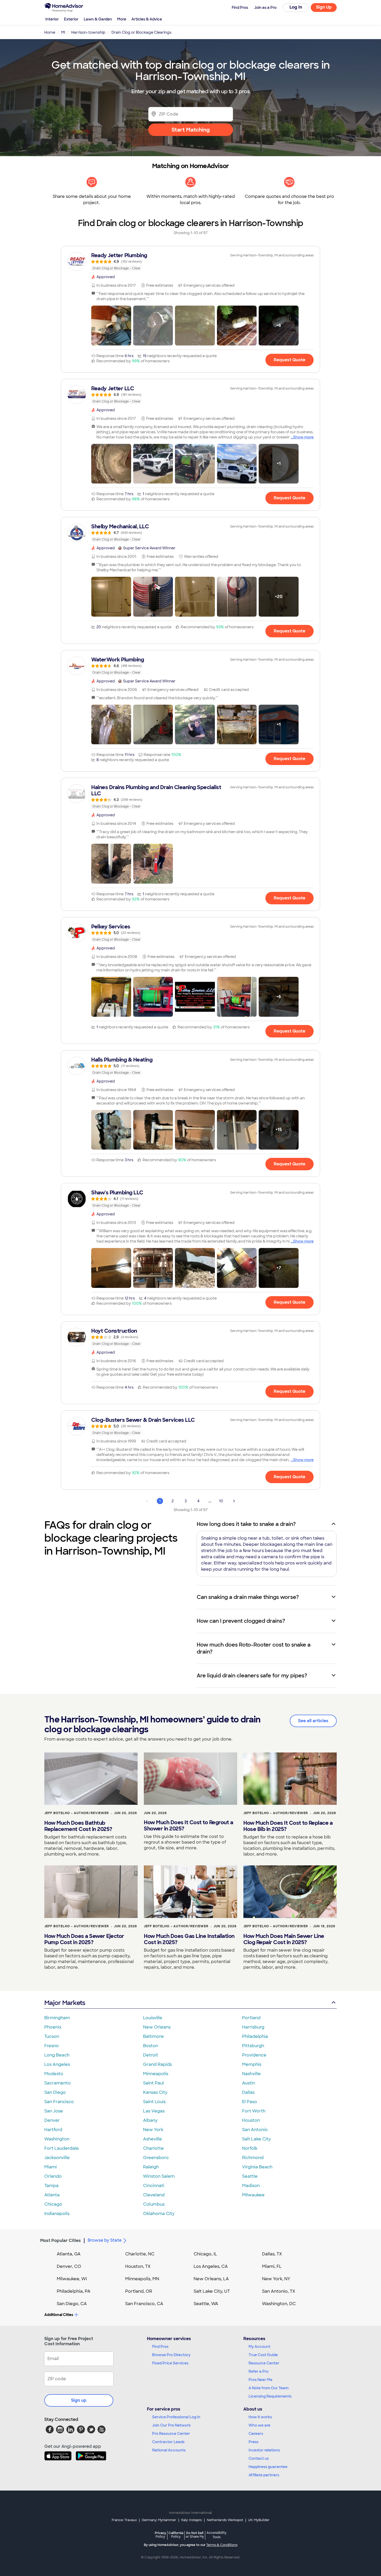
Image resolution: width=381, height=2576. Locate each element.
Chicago (53, 2204)
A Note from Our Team (269, 2388)
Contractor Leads (168, 2442)
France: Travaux (124, 2520)
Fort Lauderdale (62, 2148)
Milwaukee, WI (72, 2279)
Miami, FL (272, 2266)
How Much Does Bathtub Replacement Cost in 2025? (78, 1826)
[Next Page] (234, 1501)
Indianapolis (57, 2214)
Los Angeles (57, 2064)
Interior (52, 19)
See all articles (313, 1721)
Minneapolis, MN (142, 2279)
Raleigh (151, 2167)
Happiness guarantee (268, 2467)
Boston (151, 2046)
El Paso (250, 2102)
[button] (111, 326)
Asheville (153, 2139)
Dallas (248, 2092)
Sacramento (58, 2083)
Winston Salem (159, 2176)
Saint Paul (153, 2083)
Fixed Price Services (170, 2363)
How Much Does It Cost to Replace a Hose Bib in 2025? (288, 1826)
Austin (249, 2083)
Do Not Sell (195, 2535)
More (122, 19)
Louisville (153, 2018)
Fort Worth (254, 2111)
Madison (251, 2186)
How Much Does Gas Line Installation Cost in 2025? (189, 1939)
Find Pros (160, 2347)
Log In (296, 7)
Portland (251, 2018)
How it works (260, 2417)
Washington (57, 2139)
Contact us (259, 2458)
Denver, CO (69, 2266)
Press (253, 2442)
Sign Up (324, 7)
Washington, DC (279, 2304)
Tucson (52, 2036)
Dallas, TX (272, 2254)
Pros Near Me (260, 2380)
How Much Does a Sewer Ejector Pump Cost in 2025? (84, 1939)
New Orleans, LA (211, 2279)
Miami (51, 2167)
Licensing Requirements (270, 2396)
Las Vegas (154, 2111)
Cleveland (154, 2195)
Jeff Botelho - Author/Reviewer (77, 1813)
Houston (251, 2120)
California (176, 2535)
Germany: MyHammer (159, 2520)
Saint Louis (154, 2102)
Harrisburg (253, 2027)
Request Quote (290, 360)
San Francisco (59, 2102)
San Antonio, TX (279, 2291)
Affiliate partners (264, 2475)
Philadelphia (255, 2036)
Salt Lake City (256, 2139)
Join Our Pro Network (171, 2425)
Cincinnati (154, 2186)
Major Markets (65, 2003)
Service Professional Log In (176, 2417)
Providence (254, 2055)
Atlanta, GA (69, 2254)
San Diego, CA (72, 2304)
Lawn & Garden (98, 19)
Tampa (51, 2186)
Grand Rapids (157, 2064)
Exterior (71, 19)
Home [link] (50, 32)
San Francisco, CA (144, 2304)
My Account (259, 2347)
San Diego (55, 2092)
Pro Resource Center (171, 2434)
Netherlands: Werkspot (225, 2520)
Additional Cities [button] (59, 2315)
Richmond (253, 2158)
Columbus (154, 2204)
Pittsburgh (253, 2046)
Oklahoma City (159, 2214)
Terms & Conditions (222, 2545)
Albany (150, 2120)
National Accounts (169, 2450)
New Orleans (157, 2027)
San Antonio (255, 2130)
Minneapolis (156, 2074)
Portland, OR (139, 2291)
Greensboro (156, 2158)
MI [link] (63, 32)
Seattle (250, 2176)
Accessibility (217, 2535)
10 (221, 1501)
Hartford (53, 2130)
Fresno (52, 2046)
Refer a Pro (259, 2371)
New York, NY (276, 2279)
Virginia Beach (257, 2167)
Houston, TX (138, 2266)
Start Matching (191, 130)
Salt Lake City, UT (212, 2291)
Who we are (259, 2425)
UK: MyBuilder (259, 2520)
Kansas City (155, 2092)
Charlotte (153, 2148)
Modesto (54, 2074)
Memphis (252, 2064)
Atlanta (52, 2195)
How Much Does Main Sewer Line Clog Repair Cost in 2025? (284, 1939)
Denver (52, 2120)
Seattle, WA (206, 2304)
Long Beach (57, 2055)
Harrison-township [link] (88, 32)
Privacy (160, 2535)
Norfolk (250, 2148)
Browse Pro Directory (171, 2355)
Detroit (151, 2055)
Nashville (251, 2074)
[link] (190, 262)
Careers (256, 2434)
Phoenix (53, 2027)
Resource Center (264, 2363)
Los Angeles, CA (211, 2266)
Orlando (53, 2176)
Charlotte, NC (140, 2254)
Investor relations (264, 2450)
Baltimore (153, 2036)
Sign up (79, 2400)
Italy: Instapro (192, 2520)
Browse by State (105, 2240)
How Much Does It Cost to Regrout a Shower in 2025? (188, 1825)
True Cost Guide (263, 2355)
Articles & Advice (147, 19)
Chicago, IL (205, 2254)
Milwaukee (253, 2195)
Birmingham (57, 2018)
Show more (303, 437)
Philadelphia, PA (74, 2291)
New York (153, 2130)
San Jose (54, 2111)
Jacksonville (57, 2158)
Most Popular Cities (61, 2241)
